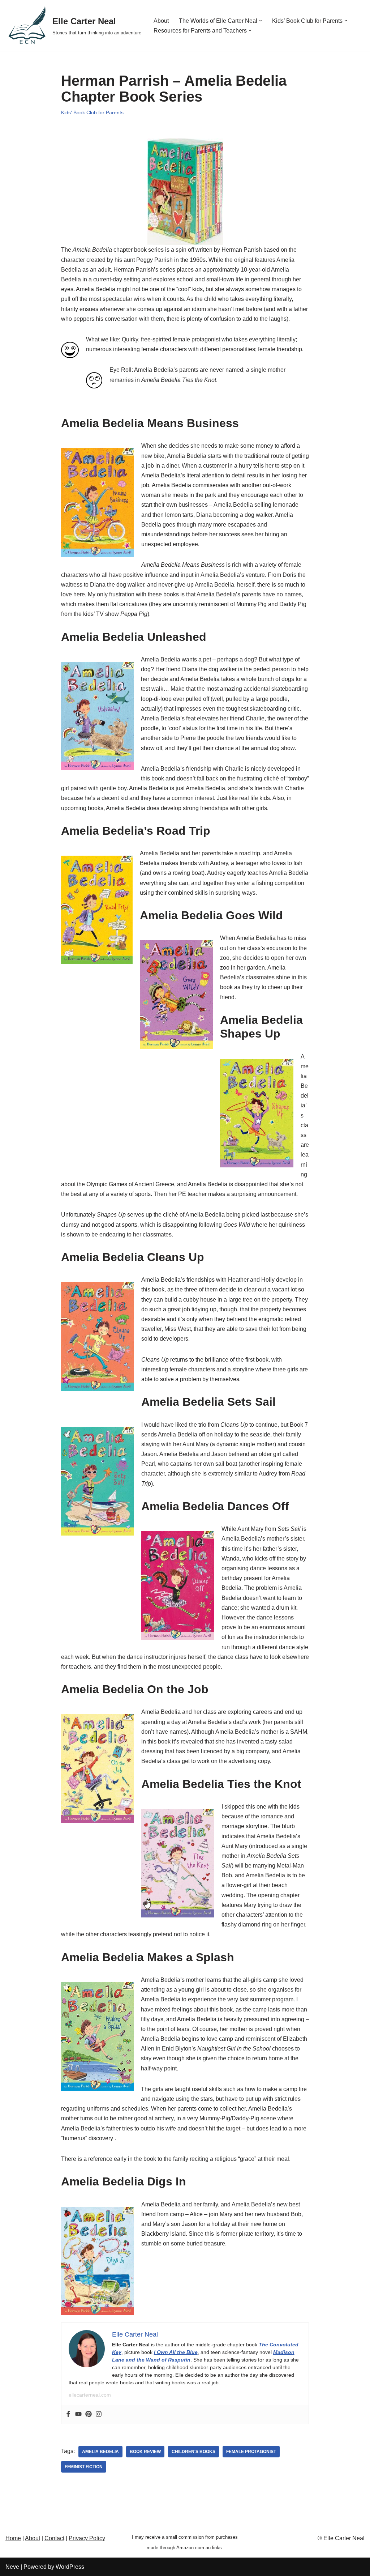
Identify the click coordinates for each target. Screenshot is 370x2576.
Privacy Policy (87, 2538)
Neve (12, 2567)
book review (145, 2452)
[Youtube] (78, 2415)
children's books (193, 2452)
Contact (54, 2538)
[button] (261, 21)
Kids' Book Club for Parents (92, 112)
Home (13, 2538)
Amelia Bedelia (100, 2452)
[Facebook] (68, 2415)
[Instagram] (99, 2415)
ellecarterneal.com (90, 2395)
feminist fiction (84, 2467)
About (161, 21)
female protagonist (251, 2452)
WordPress (70, 2567)
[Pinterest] (89, 2415)
